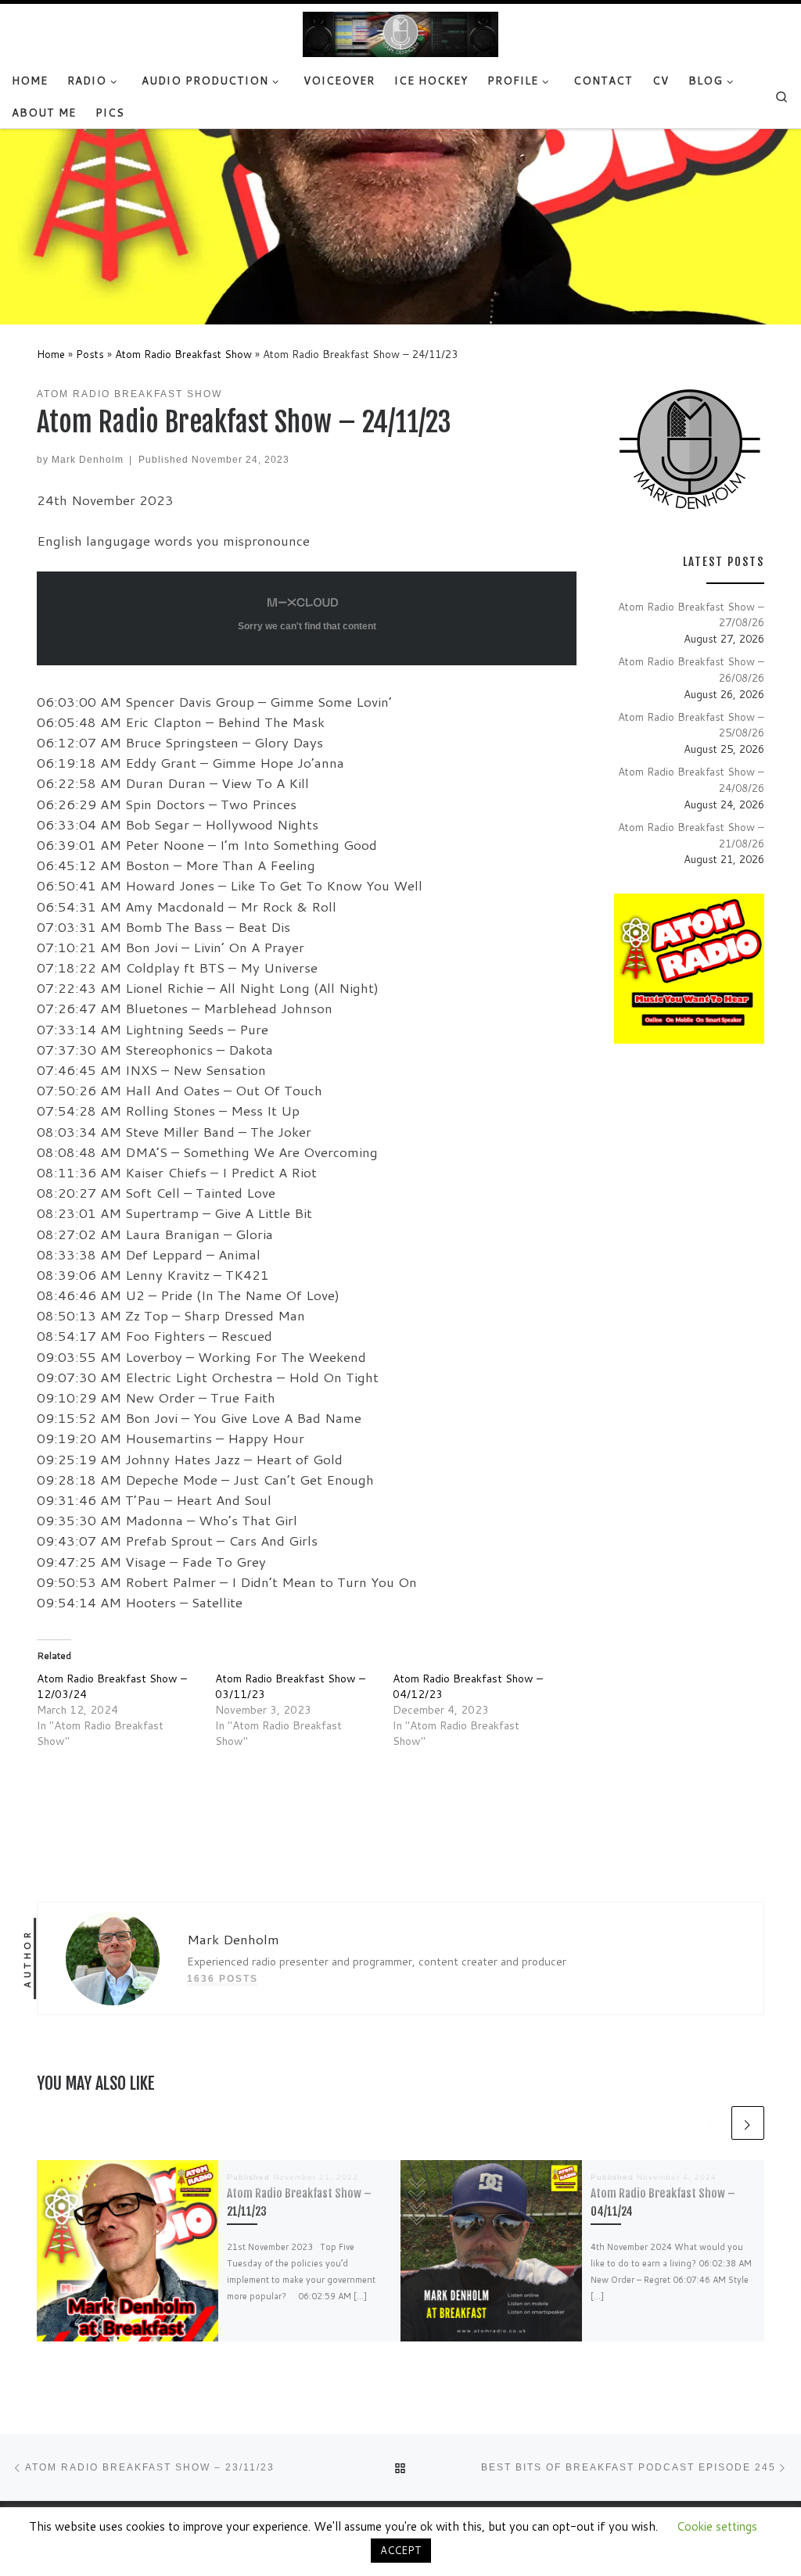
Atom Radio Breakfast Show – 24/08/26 (691, 779)
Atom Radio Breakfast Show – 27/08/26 (691, 614)
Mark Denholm (88, 459)
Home (51, 354)
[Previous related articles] (712, 2123)
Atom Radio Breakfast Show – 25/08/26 (691, 725)
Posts (90, 354)
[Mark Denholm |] (400, 34)
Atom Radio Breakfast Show (183, 354)
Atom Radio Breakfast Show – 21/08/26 (691, 835)
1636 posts (223, 1978)
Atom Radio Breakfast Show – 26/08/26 (691, 669)
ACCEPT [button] (401, 2550)
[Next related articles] (748, 2123)
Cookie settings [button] (717, 2526)
